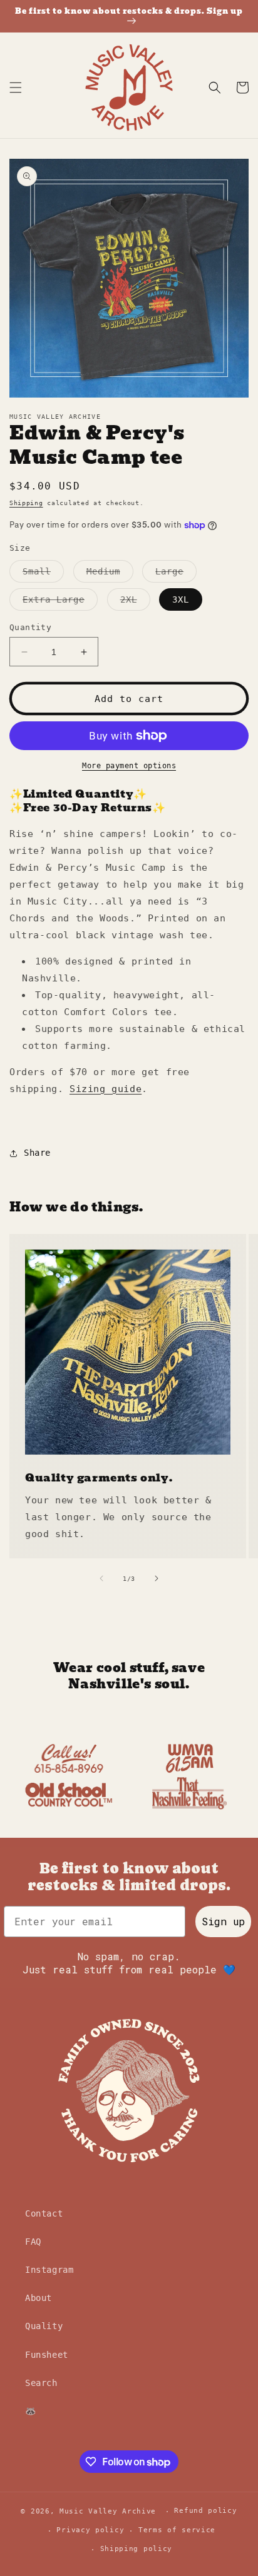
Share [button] (37, 1153)
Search (41, 2383)
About (39, 2298)
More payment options (129, 766)
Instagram (49, 2270)
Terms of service (177, 2530)
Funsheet (47, 2355)
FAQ (33, 2242)
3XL (181, 599)
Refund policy (205, 2511)
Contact (44, 2213)
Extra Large (60, 602)
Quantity (30, 627)
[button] (16, 88)
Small (43, 574)
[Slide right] (157, 1578)
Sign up (223, 1921)
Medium (110, 574)
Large (176, 574)
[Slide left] (101, 1578)
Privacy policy (90, 2530)
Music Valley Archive (108, 2511)
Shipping (26, 503)
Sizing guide (106, 1089)
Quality (44, 2326)
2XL (135, 602)
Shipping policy (137, 2549)
